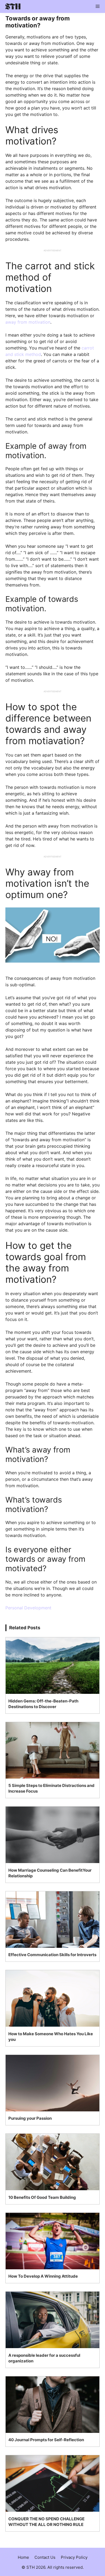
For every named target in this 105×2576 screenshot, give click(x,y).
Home (23, 2557)
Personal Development (28, 1608)
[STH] (12, 6)
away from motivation (28, 322)
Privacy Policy (74, 2557)
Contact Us (45, 2557)
